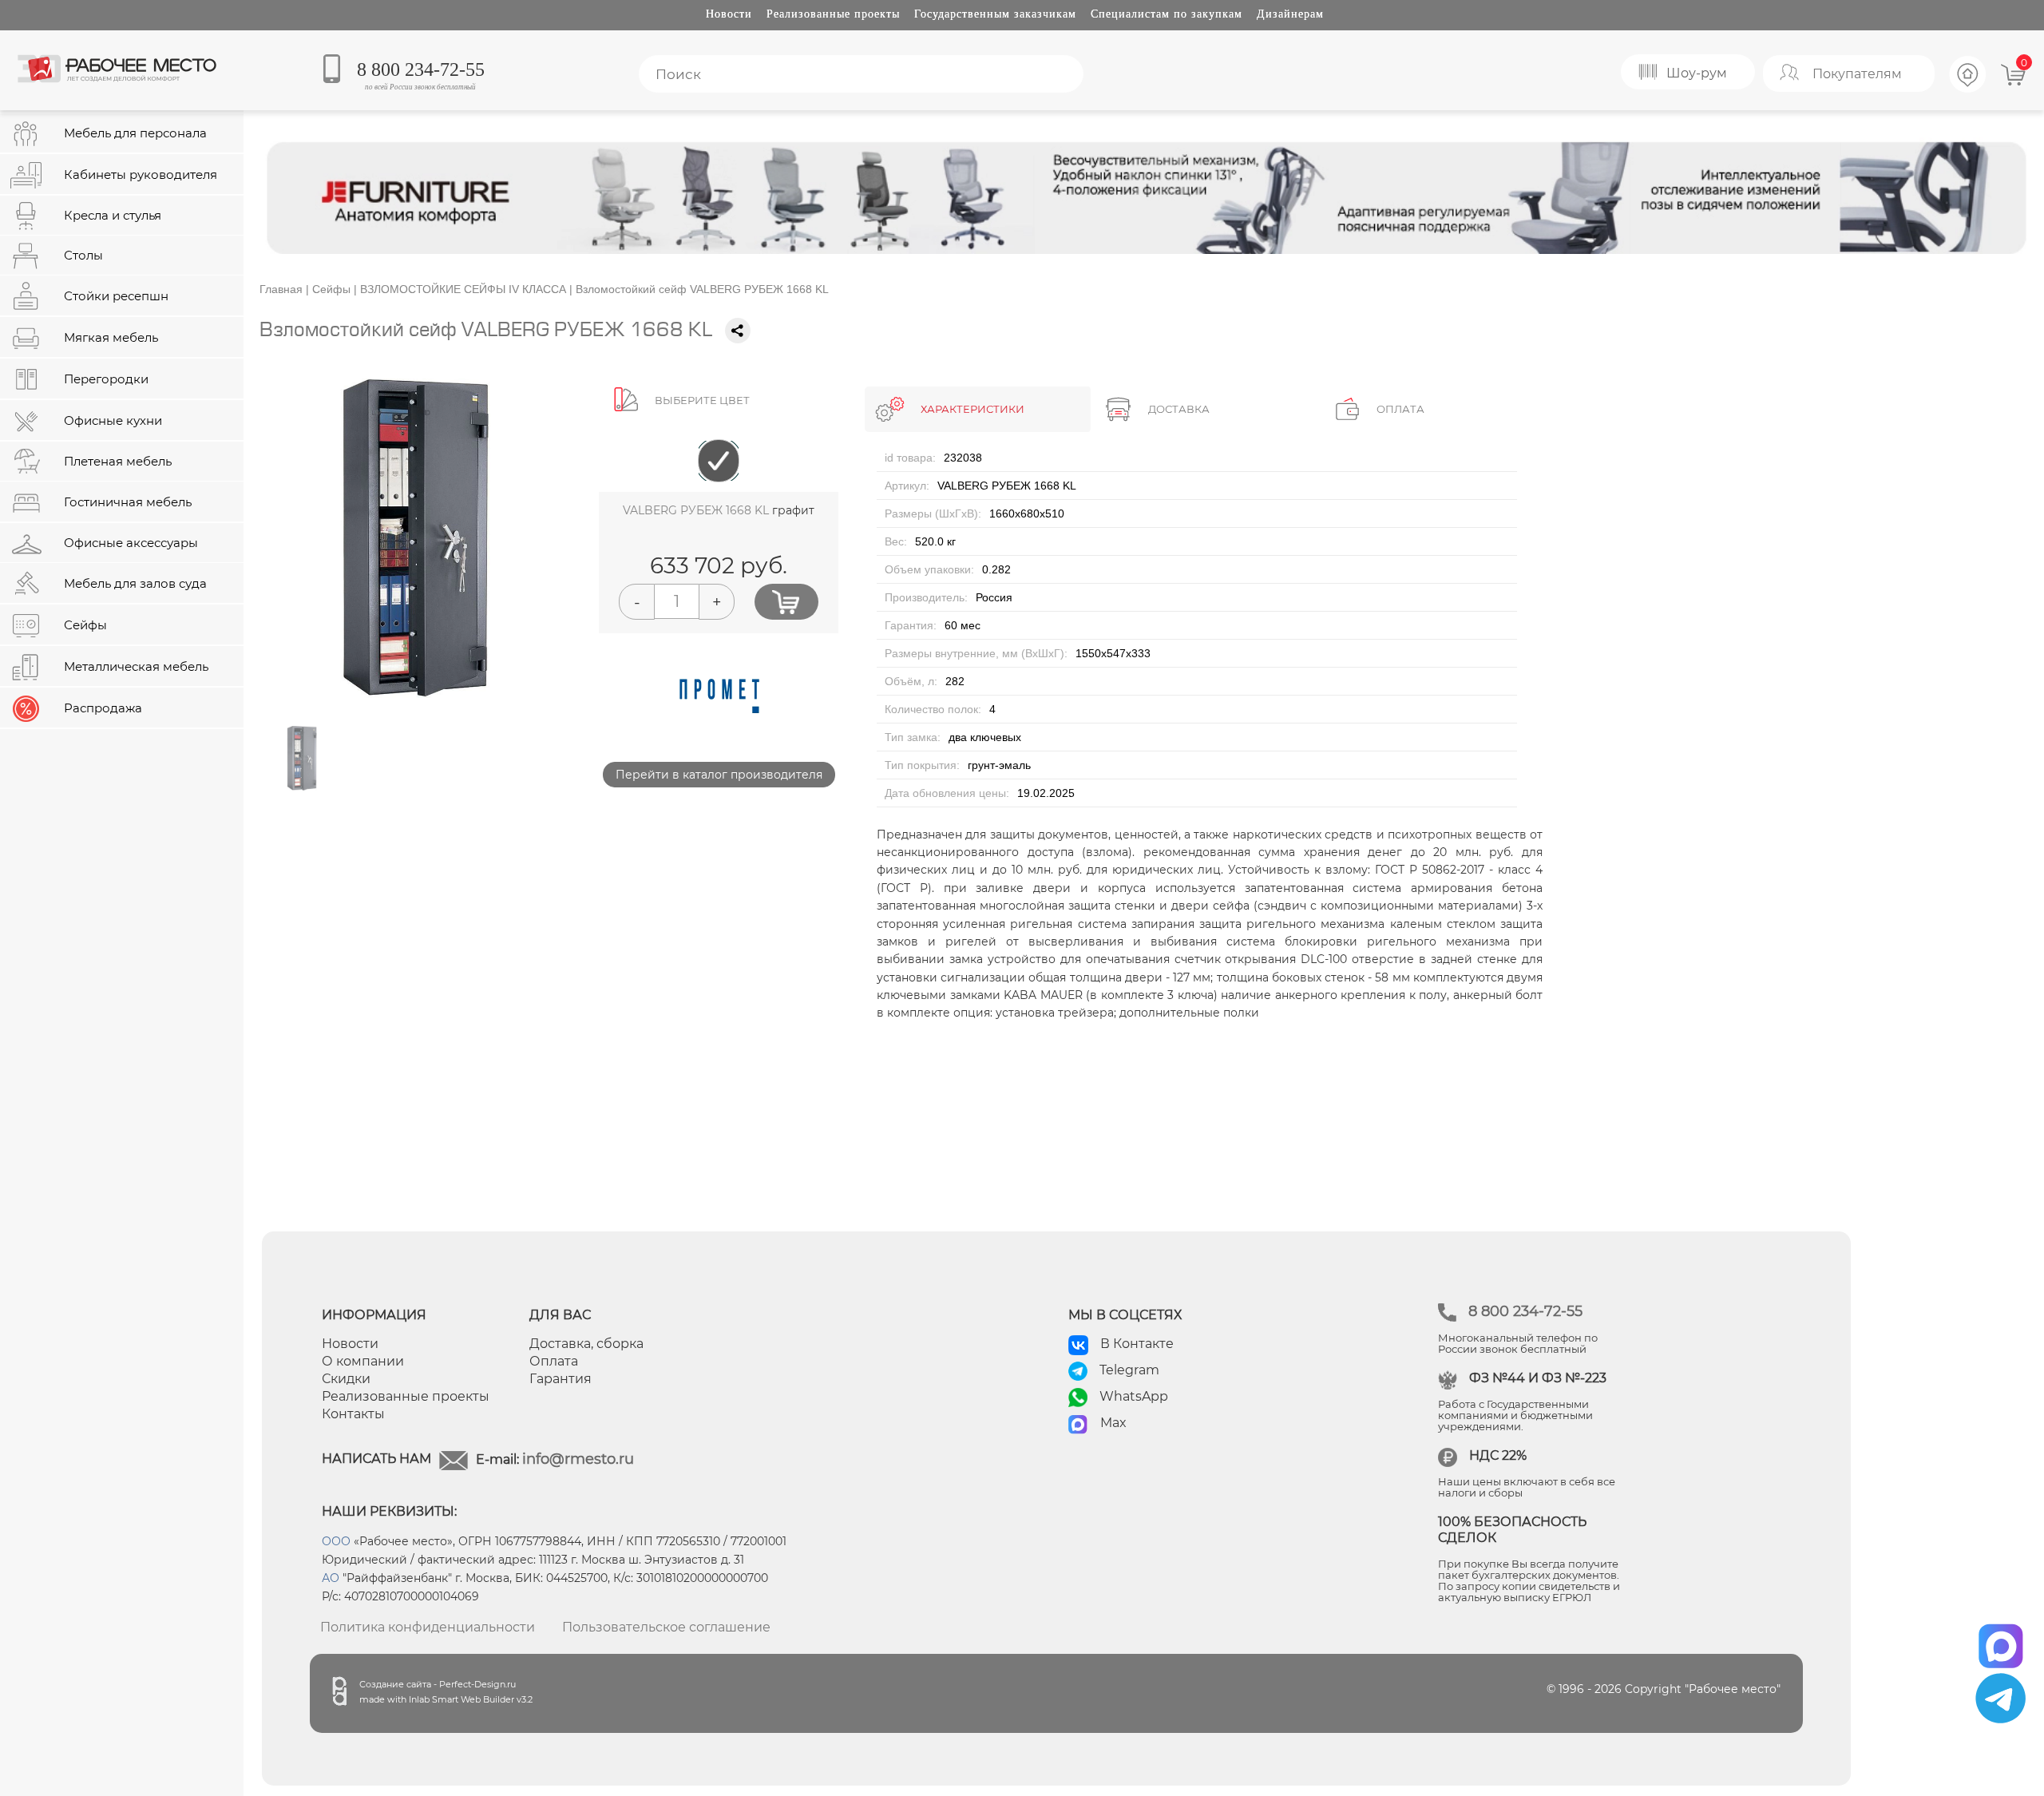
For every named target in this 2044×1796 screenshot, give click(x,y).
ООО (336, 1541)
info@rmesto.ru (578, 1459)
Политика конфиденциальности (428, 1627)
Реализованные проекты (833, 14)
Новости (729, 14)
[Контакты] (1968, 90)
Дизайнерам (1290, 14)
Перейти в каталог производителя (719, 775)
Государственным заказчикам (995, 14)
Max (1113, 1423)
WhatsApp (1134, 1396)
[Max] (2001, 1641)
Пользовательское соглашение (666, 1627)
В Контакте (1137, 1344)
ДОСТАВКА (1179, 409)
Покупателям (1857, 74)
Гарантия (561, 1379)
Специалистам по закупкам (1167, 14)
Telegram (1129, 1370)
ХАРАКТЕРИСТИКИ (972, 409)
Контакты (353, 1414)
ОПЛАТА (1400, 409)
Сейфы (331, 289)
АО (331, 1578)
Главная (281, 289)
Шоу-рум (1697, 73)
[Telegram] (2000, 1698)
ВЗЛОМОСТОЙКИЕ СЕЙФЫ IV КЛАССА (463, 289)
